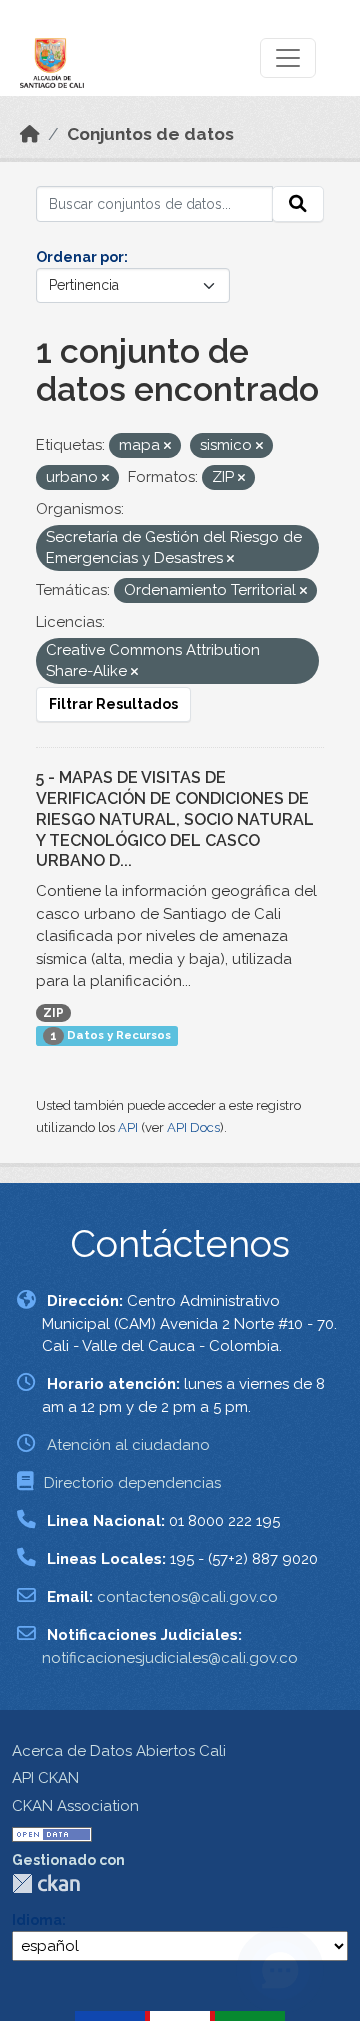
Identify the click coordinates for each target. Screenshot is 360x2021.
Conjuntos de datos (150, 134)
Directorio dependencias (132, 1483)
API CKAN (45, 1778)
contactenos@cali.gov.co (187, 1597)
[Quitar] (167, 446)
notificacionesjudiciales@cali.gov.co (170, 1658)
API (128, 1127)
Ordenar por (80, 257)
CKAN (46, 1883)
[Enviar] (298, 204)
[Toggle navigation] (288, 58)
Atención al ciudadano (128, 1445)
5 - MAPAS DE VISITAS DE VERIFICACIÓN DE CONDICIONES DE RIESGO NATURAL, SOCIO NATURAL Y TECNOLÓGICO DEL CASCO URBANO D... (175, 819)
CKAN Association (75, 1806)
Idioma (37, 1920)
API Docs (193, 1127)
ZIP (53, 1013)
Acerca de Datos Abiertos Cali (119, 1751)
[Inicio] (30, 134)
